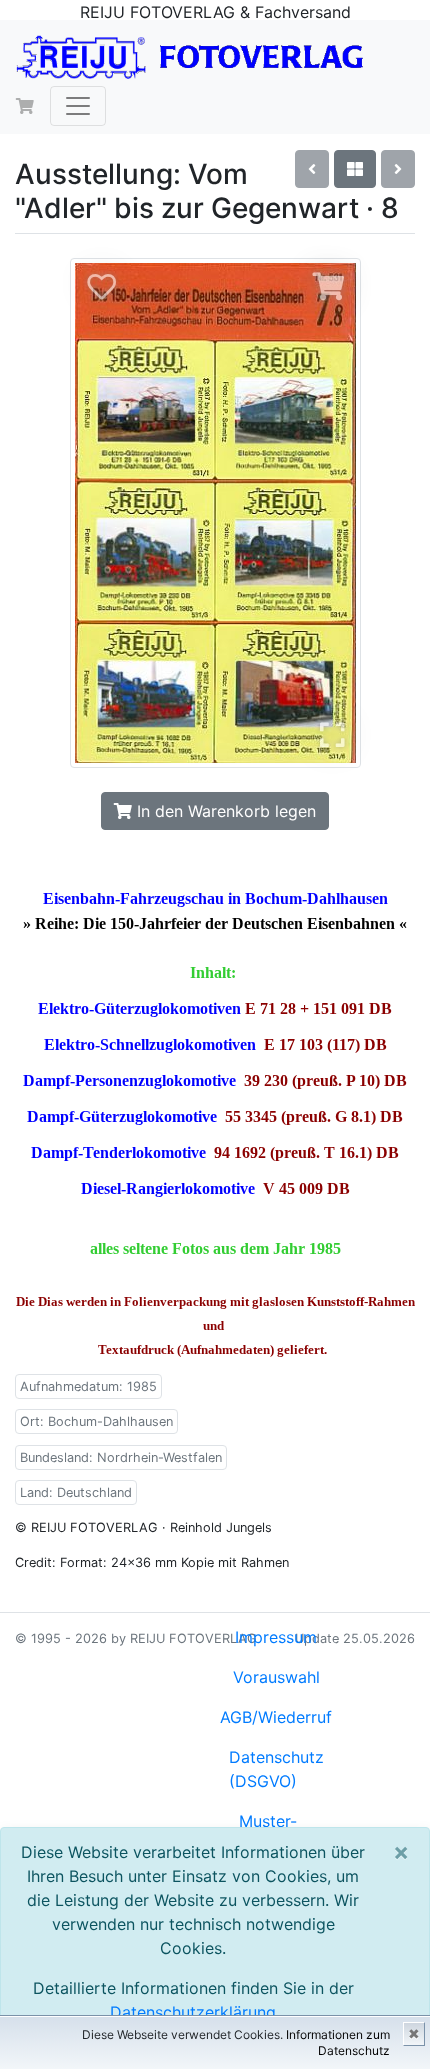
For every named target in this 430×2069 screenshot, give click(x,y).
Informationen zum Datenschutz (338, 2042)
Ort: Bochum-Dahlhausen (96, 1421)
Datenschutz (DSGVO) (276, 1769)
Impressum (276, 1637)
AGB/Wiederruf (276, 1717)
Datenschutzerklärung (193, 2012)
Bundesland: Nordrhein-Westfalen (121, 1457)
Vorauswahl (276, 1677)
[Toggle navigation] (78, 106)
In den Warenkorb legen (224, 811)
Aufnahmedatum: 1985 (88, 1386)
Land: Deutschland (76, 1492)
